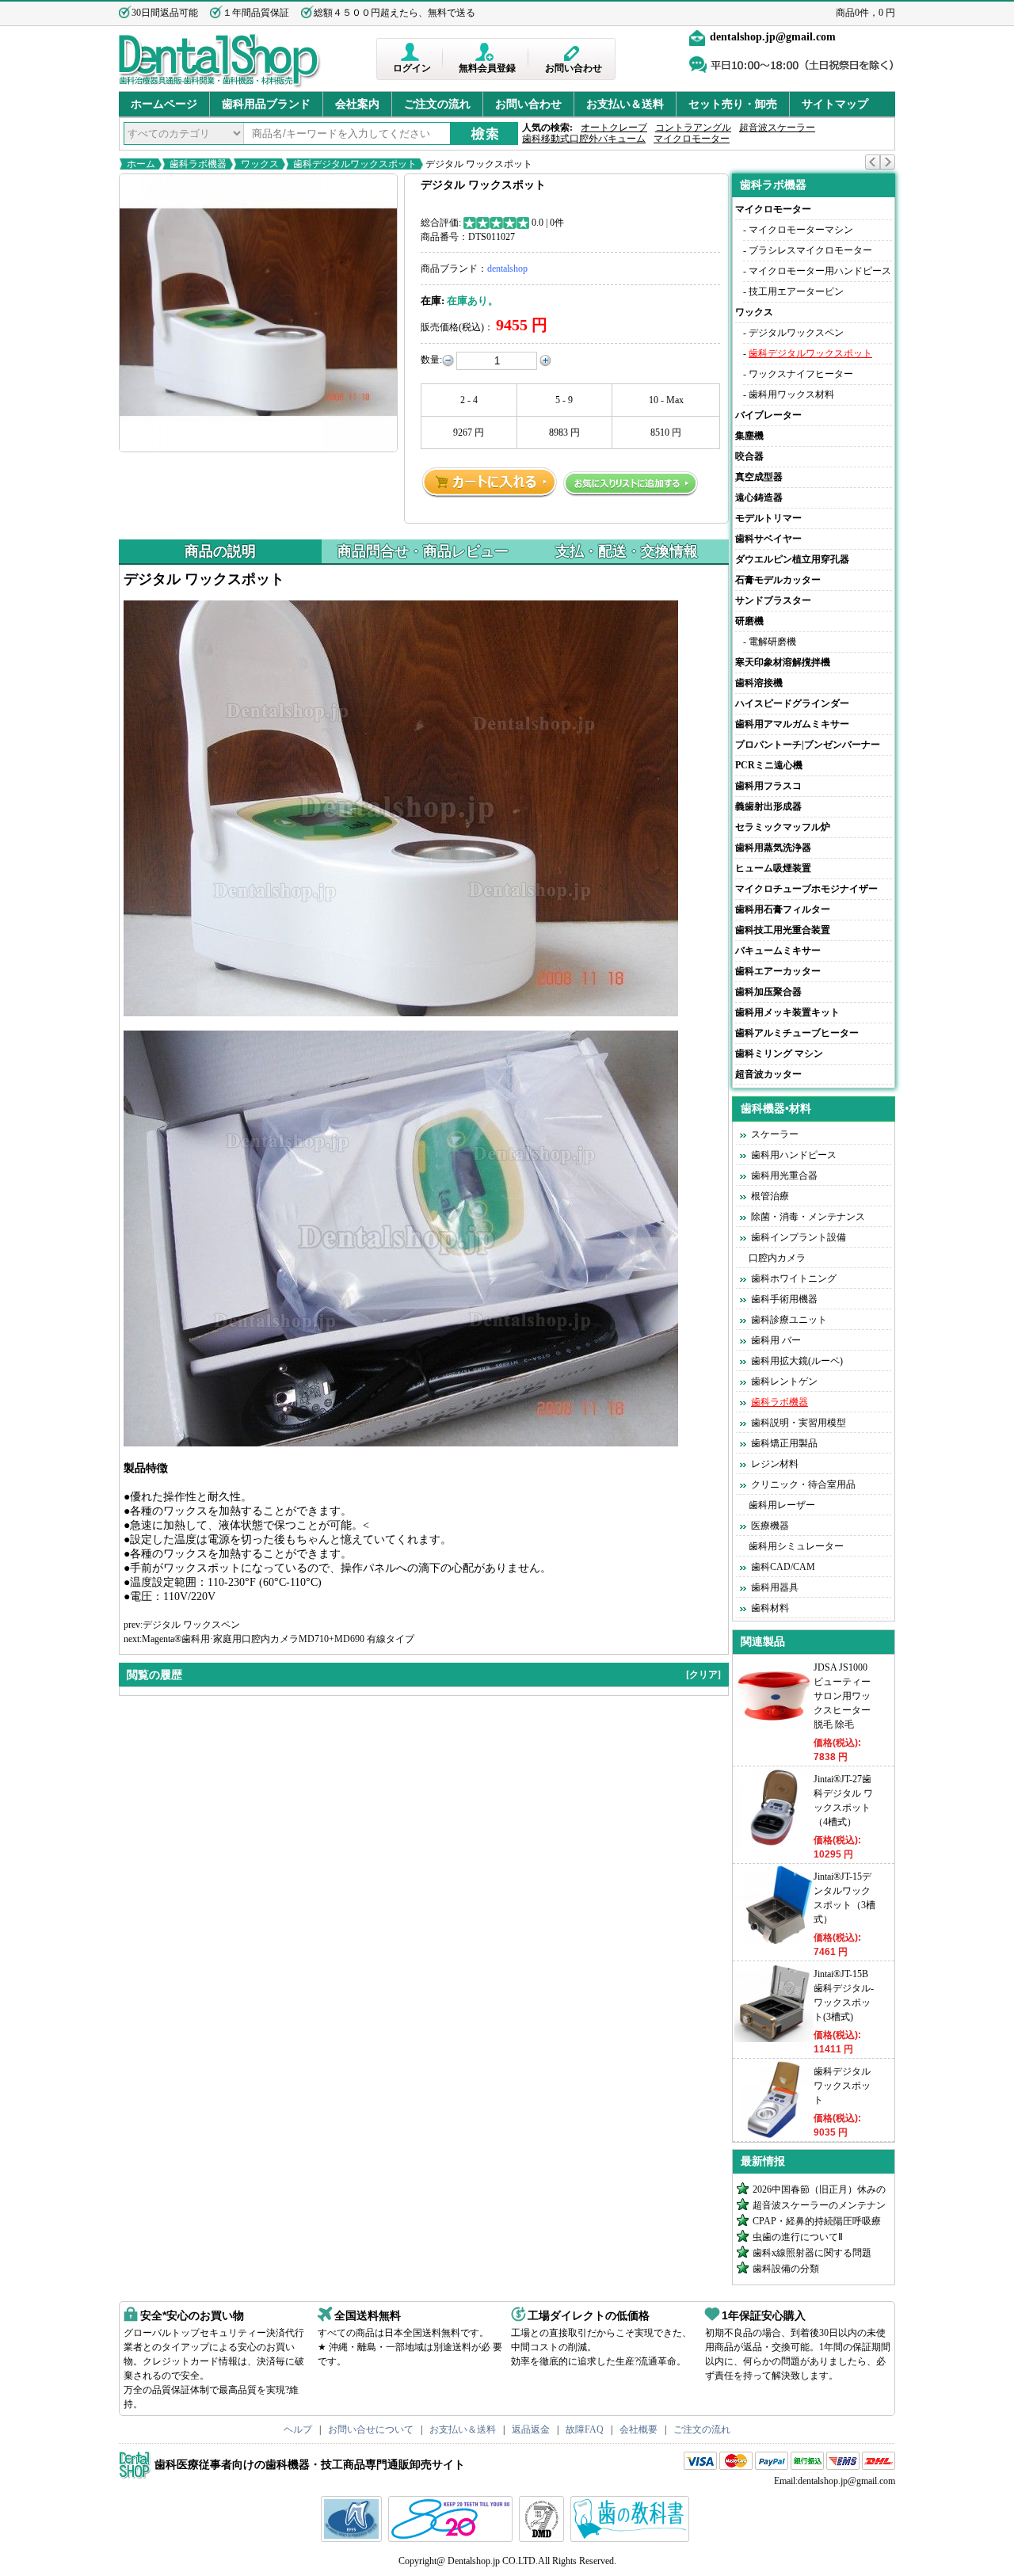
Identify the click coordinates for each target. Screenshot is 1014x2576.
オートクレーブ (614, 128)
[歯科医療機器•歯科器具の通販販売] (220, 86)
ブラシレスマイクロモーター (810, 250)
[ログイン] (412, 52)
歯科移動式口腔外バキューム (584, 139)
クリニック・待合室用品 (803, 1484)
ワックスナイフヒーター (801, 374)
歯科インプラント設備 (799, 1237)
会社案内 (357, 104)
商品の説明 (220, 551)
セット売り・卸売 (733, 104)
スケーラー (775, 1134)
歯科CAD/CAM (783, 1567)
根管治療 (770, 1196)
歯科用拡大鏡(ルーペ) (797, 1361)
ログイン (412, 68)
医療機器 (770, 1526)
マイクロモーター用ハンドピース (820, 271)
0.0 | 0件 (548, 223)
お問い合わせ (574, 68)
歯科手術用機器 (784, 1299)
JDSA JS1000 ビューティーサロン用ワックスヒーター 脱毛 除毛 (842, 1696)
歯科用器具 (775, 1587)
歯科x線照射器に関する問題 (812, 2253)
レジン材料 (775, 1464)
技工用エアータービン (796, 292)
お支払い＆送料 (625, 104)
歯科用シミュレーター (796, 1546)
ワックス (260, 164)
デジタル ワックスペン (191, 1625)
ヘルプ (298, 2429)
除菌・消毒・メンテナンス (808, 1217)
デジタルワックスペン (796, 333)
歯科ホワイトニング (794, 1278)
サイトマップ (835, 104)
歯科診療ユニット (789, 1320)
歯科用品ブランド (266, 104)
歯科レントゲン (784, 1381)
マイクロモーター (692, 139)
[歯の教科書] (632, 2539)
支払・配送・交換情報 (627, 551)
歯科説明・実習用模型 (799, 1423)
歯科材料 (770, 1608)
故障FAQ (585, 2429)
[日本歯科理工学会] (543, 2539)
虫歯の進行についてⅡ (798, 2237)
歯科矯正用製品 (784, 1443)
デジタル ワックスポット (478, 164)
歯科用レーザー (782, 1505)
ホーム (141, 164)
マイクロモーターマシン (801, 230)
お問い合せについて (371, 2429)
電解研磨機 (772, 642)
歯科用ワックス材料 (791, 394)
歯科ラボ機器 (198, 164)
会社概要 (639, 2429)
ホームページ (164, 104)
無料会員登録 (487, 68)
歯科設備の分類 (786, 2269)
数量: (431, 360)
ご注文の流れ (437, 104)
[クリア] (703, 1675)
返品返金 (531, 2429)
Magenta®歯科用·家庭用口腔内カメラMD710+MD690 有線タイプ (278, 1639)
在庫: (433, 301)
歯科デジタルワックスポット (355, 164)
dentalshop (507, 269)
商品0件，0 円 (865, 13)
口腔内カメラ (777, 1258)
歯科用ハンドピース (794, 1155)
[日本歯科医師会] (452, 2539)
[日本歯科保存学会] (353, 2539)
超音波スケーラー (777, 128)
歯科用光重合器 (784, 1176)
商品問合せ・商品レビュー (423, 551)
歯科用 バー (776, 1340)
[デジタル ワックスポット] (258, 313)
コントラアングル (693, 128)
